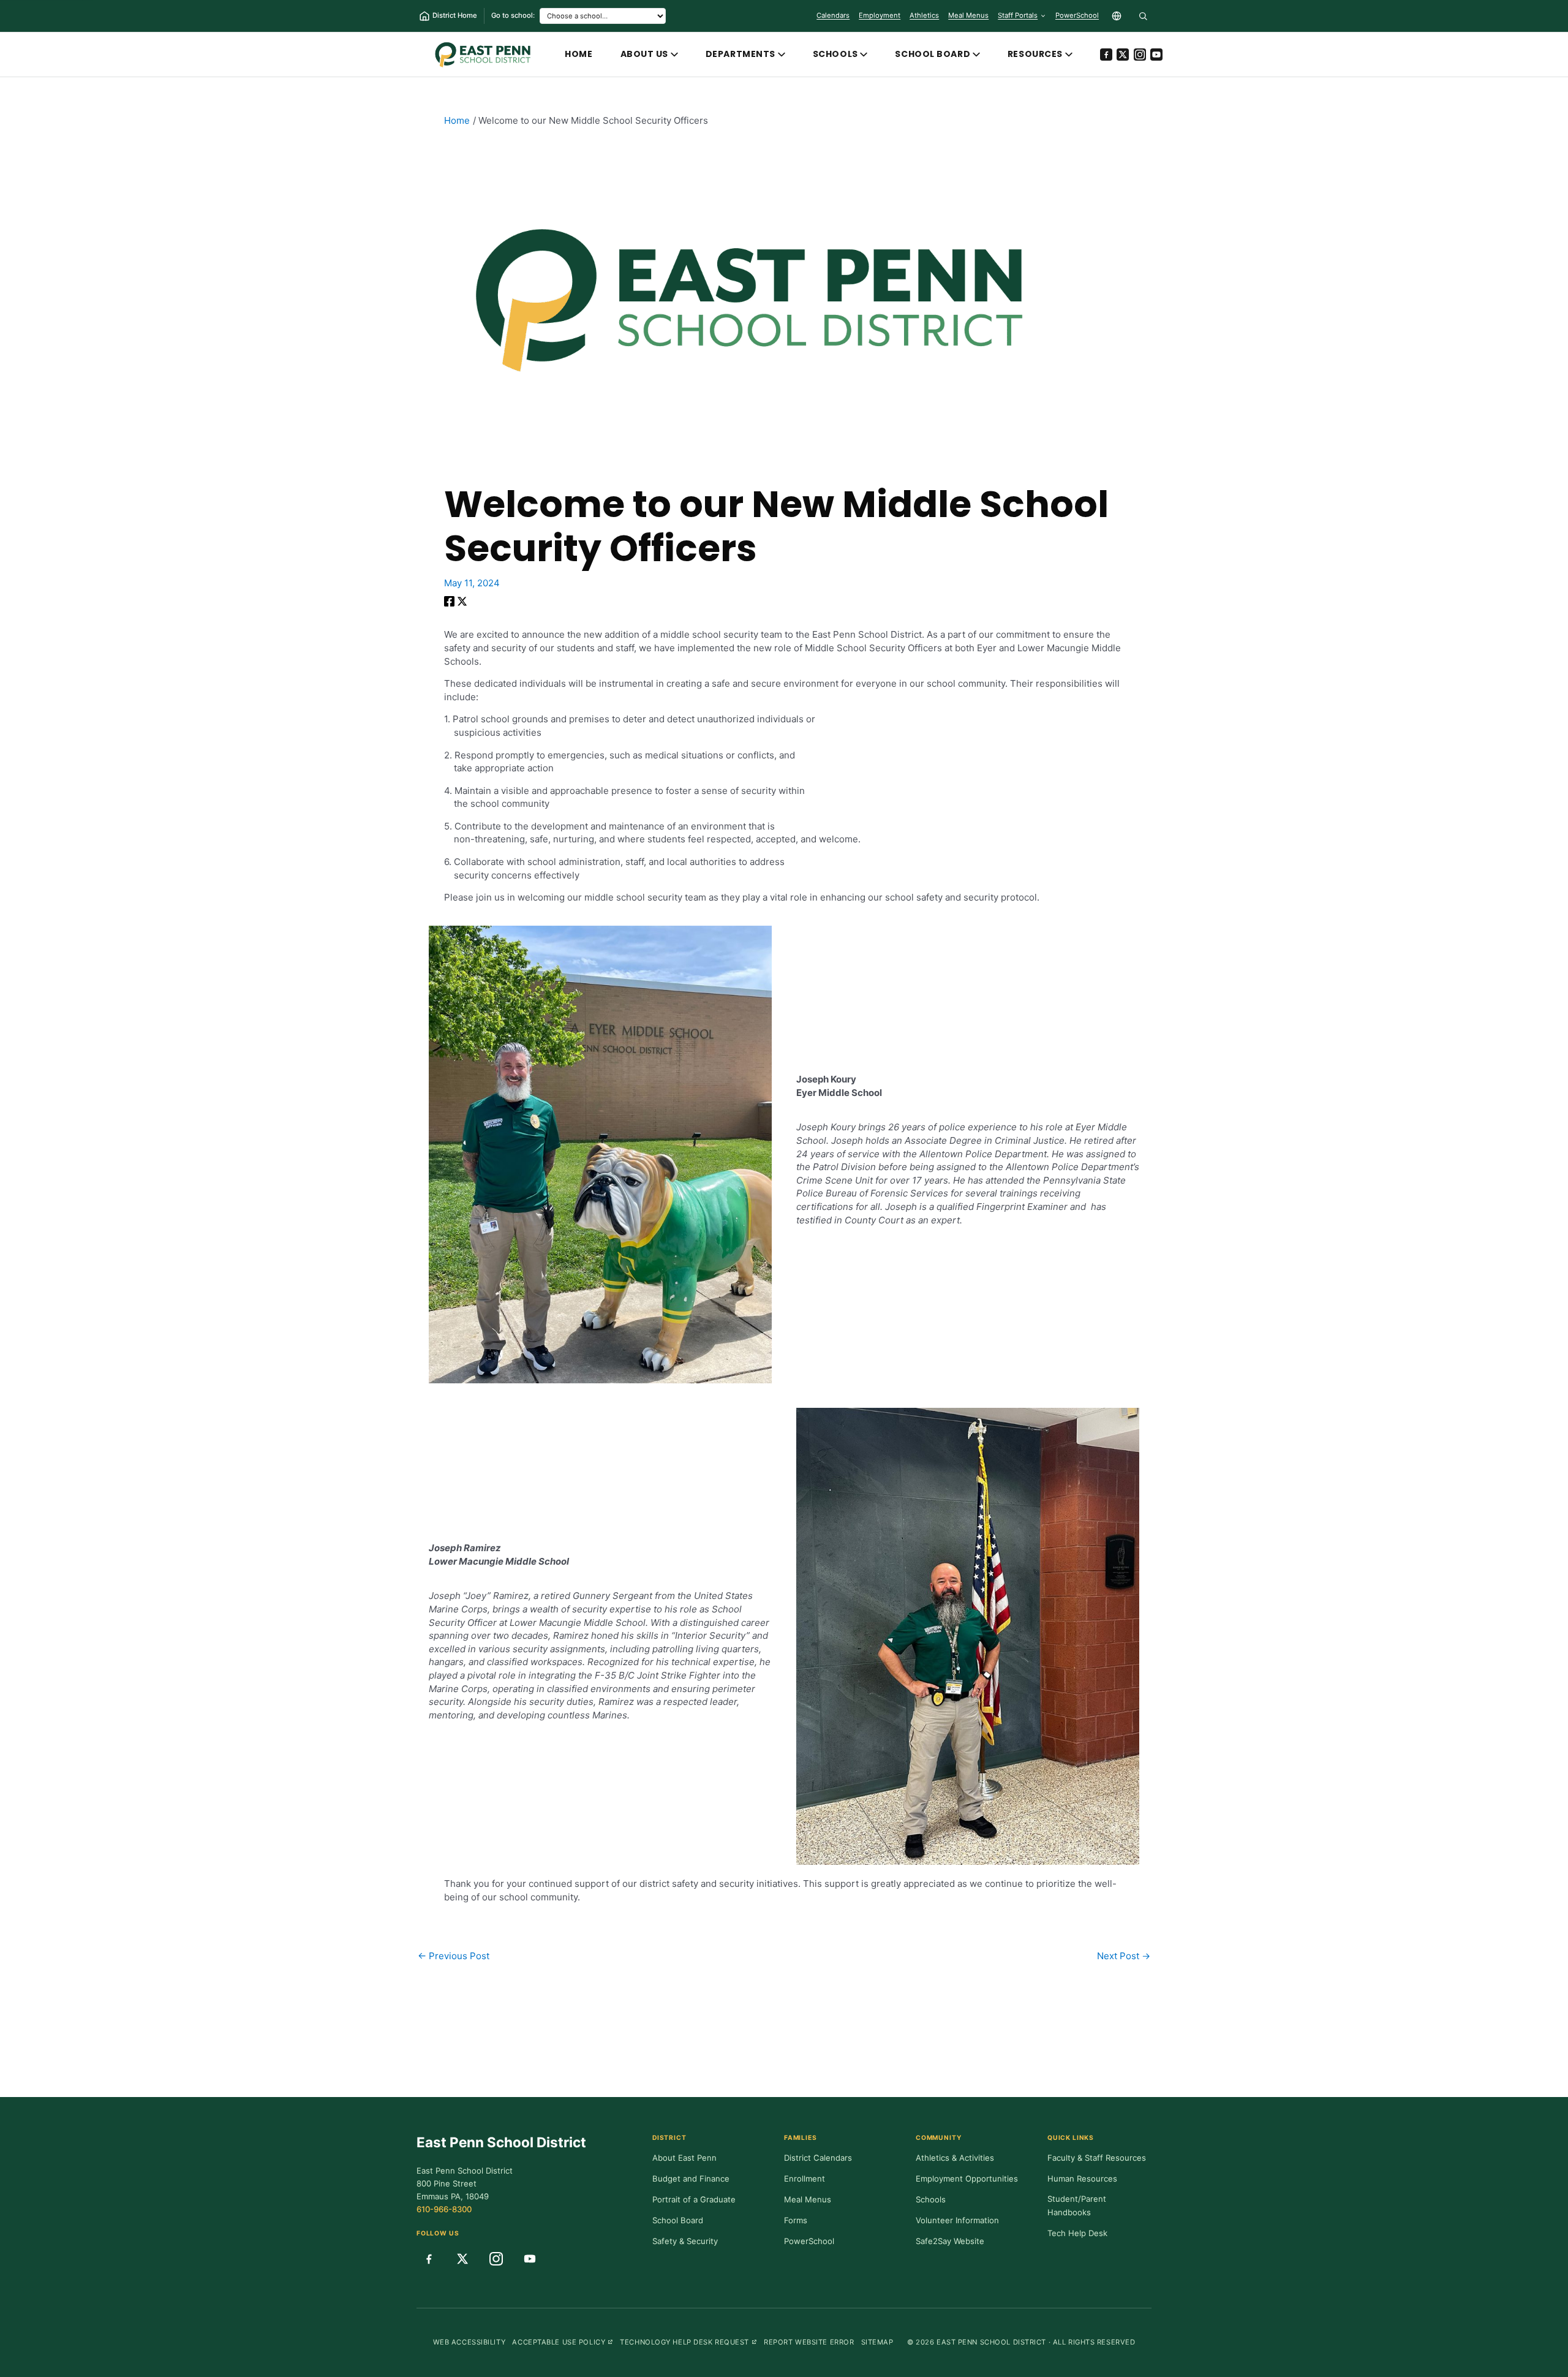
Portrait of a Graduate (694, 2199)
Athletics (924, 15)
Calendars (833, 15)
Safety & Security (685, 2241)
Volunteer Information (957, 2220)
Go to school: (513, 15)
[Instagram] (1140, 55)
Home (579, 54)
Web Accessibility (469, 2342)
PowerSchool (1077, 18)
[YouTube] (1156, 55)
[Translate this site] (1117, 16)
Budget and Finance (691, 2179)
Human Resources (1082, 2179)
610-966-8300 (444, 2209)
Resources (1035, 54)
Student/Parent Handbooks (1077, 2205)
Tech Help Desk (1077, 2233)
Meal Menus (968, 18)
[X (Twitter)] (1123, 55)
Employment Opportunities (967, 2179)
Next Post (1124, 1956)
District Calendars (818, 2158)
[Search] (1143, 16)
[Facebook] (1106, 55)
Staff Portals (1018, 15)
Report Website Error (809, 2342)
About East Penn (684, 2158)
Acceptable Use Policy (563, 2342)
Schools (835, 54)
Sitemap (877, 2342)
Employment (880, 15)
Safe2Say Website (950, 2241)
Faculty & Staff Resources (1097, 2158)
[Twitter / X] (462, 603)
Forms (796, 2220)
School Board (933, 54)
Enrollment (805, 2179)
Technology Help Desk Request (688, 2342)
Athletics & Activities (955, 2158)
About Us (645, 54)
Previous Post (454, 1956)
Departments (741, 54)
